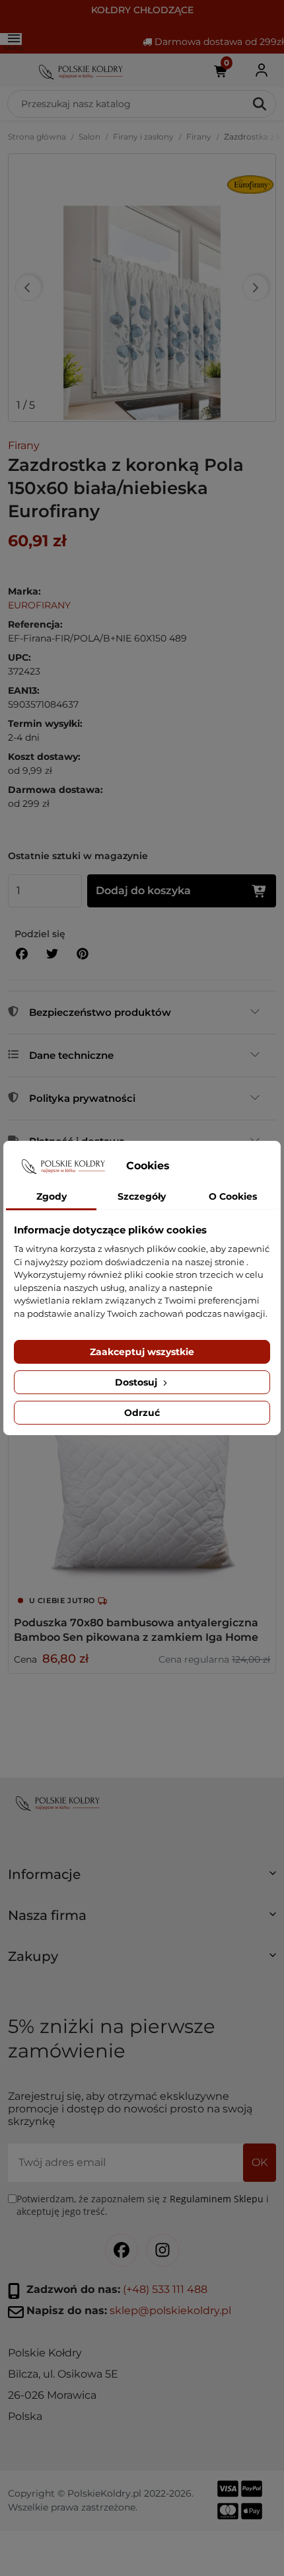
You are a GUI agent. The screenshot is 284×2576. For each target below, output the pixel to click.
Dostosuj (137, 1382)
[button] (142, 1880)
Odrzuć (142, 1413)
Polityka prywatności (82, 1098)
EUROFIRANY (39, 605)
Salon (89, 137)
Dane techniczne (71, 1055)
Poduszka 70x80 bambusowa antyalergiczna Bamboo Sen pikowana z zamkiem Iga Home (136, 1630)
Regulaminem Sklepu (217, 2199)
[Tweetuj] (52, 954)
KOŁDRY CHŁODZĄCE (142, 10)
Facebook (122, 2250)
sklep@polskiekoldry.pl (170, 2310)
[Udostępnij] (22, 954)
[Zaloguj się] (262, 70)
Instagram (162, 2250)
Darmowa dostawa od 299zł (218, 42)
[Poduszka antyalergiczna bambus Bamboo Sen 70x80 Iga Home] (142, 1466)
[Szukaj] (261, 104)
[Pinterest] (83, 954)
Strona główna (37, 137)
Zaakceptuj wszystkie (142, 1352)
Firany (199, 137)
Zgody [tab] (52, 1196)
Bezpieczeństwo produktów (100, 1012)
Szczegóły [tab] (142, 1196)
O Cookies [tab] (233, 1196)
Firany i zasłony (143, 137)
